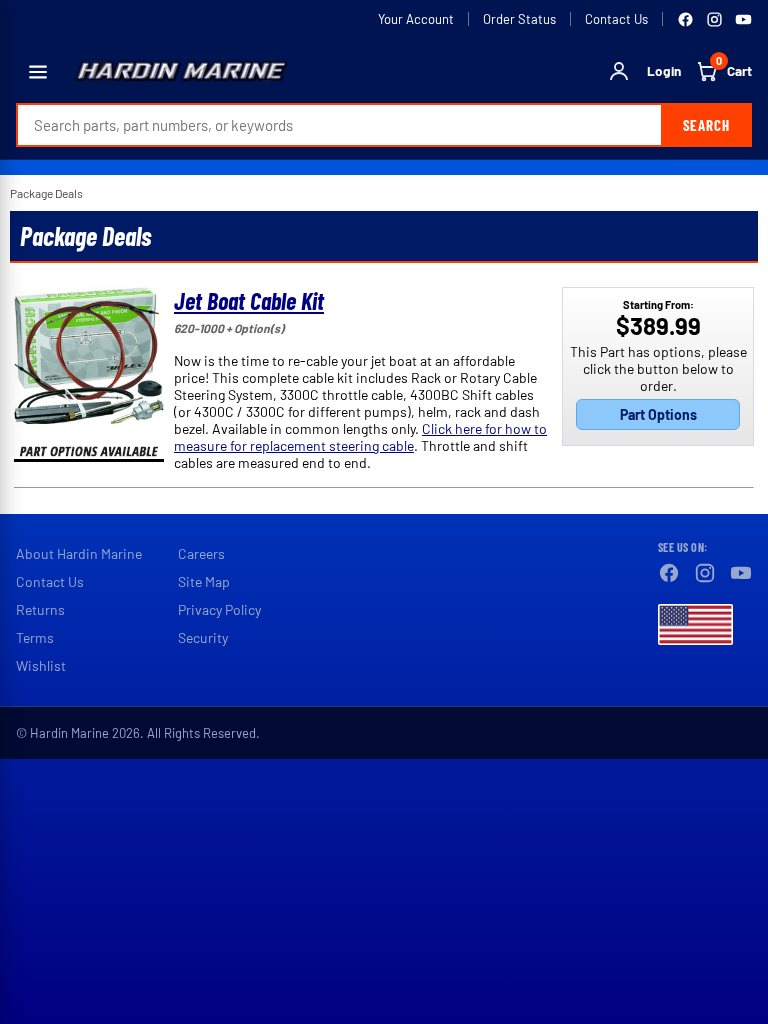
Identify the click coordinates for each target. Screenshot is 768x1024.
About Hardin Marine (79, 553)
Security (203, 637)
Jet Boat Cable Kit (249, 300)
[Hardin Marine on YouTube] (743, 19)
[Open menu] (38, 72)
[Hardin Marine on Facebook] (685, 19)
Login (664, 71)
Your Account (416, 19)
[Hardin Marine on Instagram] (714, 19)
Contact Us (616, 19)
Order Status (519, 19)
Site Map (204, 581)
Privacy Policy (219, 609)
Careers (201, 553)
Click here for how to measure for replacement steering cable (360, 437)
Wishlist (41, 665)
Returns (40, 609)
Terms (35, 637)
